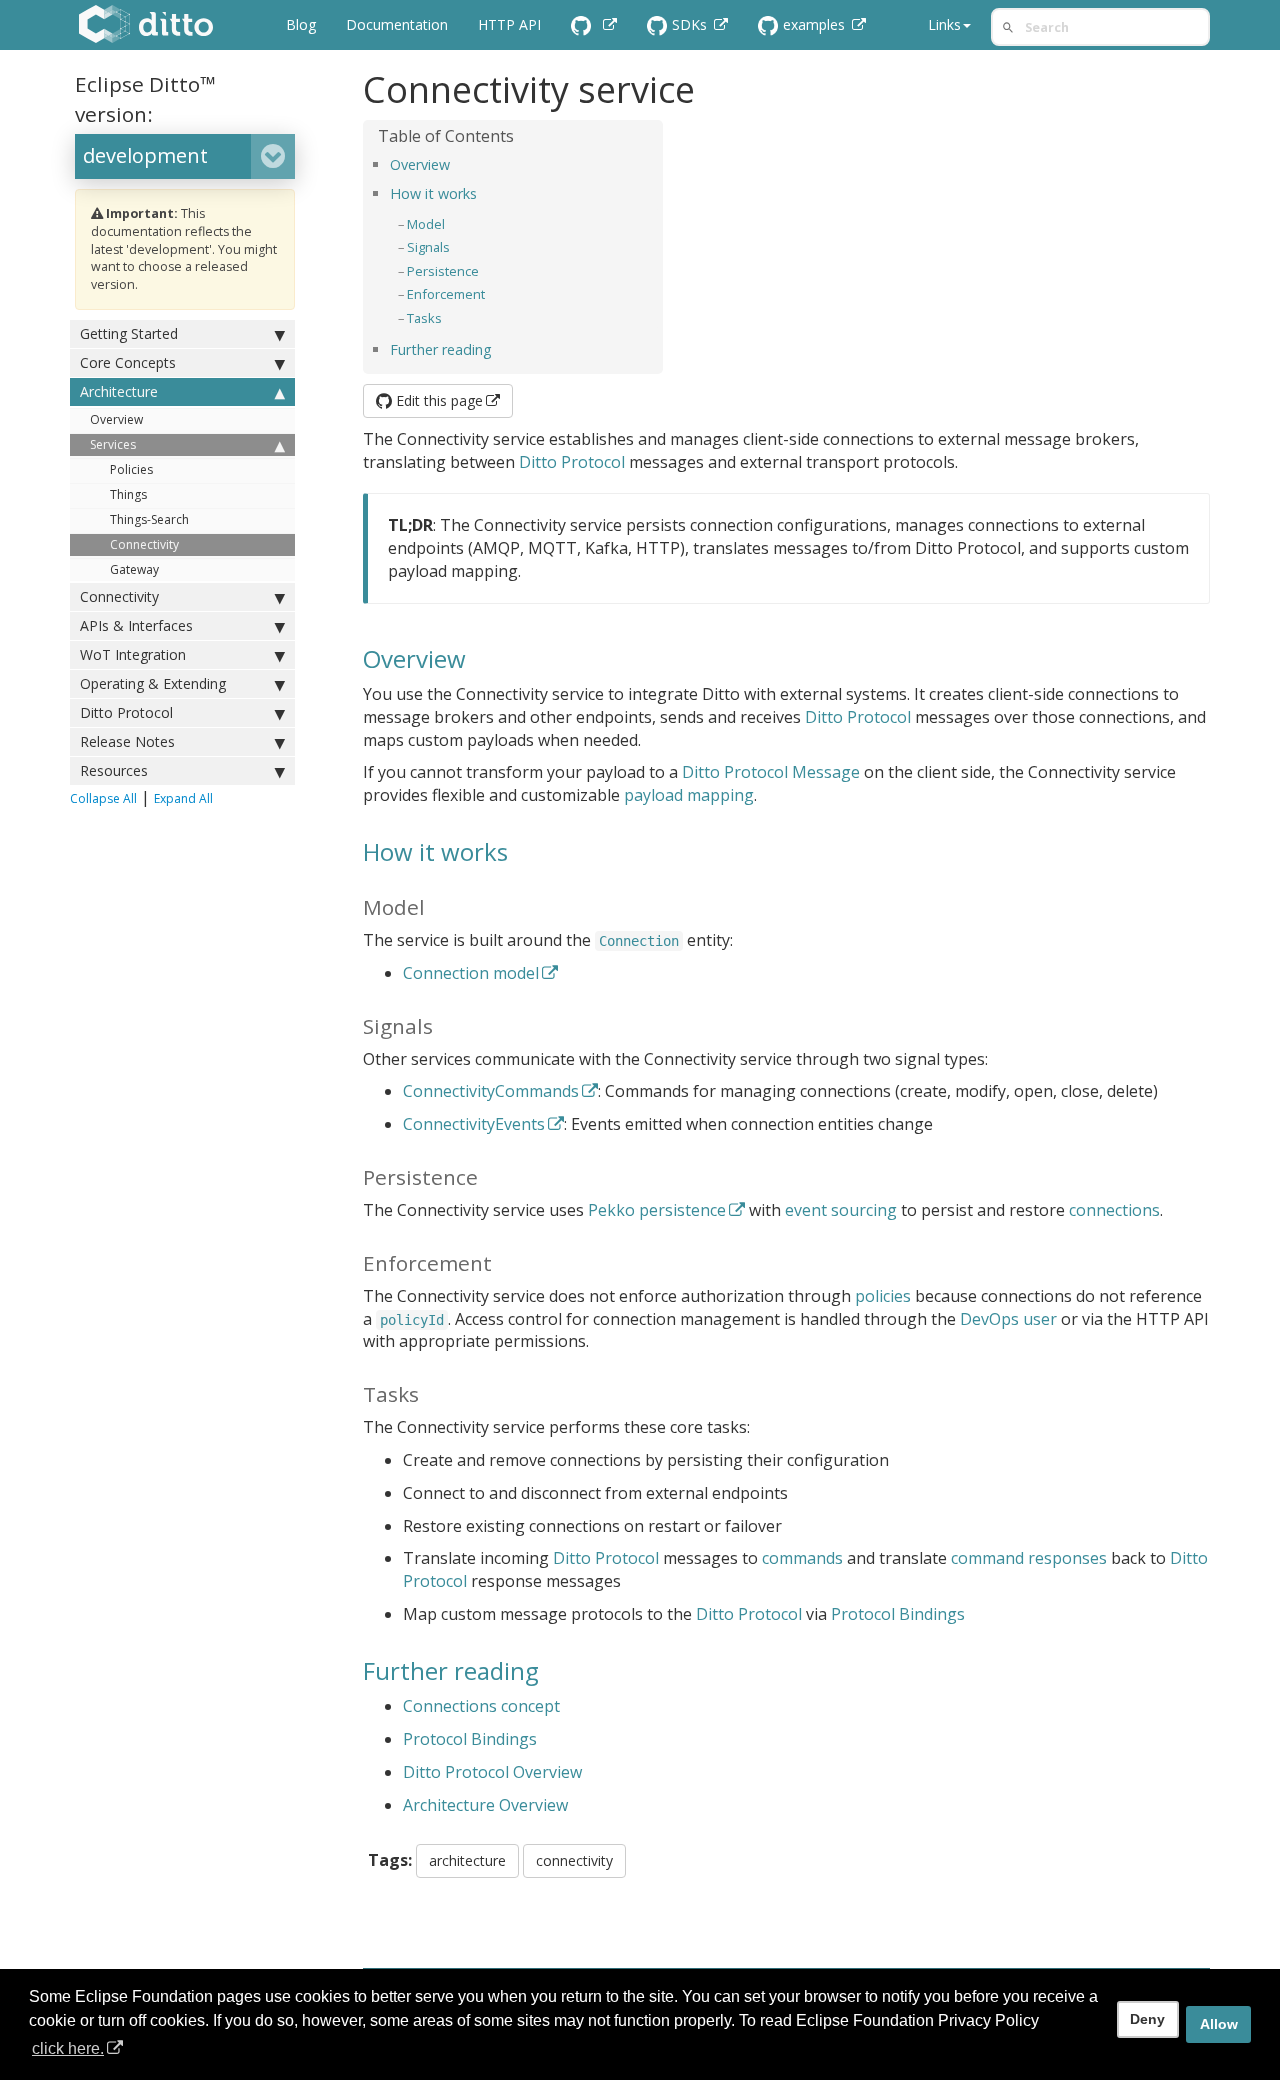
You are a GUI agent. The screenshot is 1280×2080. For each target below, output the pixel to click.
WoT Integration (133, 654)
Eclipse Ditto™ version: (145, 99)
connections (1114, 1210)
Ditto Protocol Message (771, 772)
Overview (116, 419)
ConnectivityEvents (474, 1124)
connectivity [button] (574, 1860)
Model (426, 224)
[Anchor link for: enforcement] (491, 293)
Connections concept (481, 1706)
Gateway (134, 569)
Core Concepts (128, 362)
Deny (1147, 2019)
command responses (1029, 1558)
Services (113, 444)
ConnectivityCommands (491, 1091)
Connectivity (144, 544)
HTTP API (509, 24)
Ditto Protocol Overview (492, 1772)
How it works (433, 193)
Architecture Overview (485, 1805)
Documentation (397, 24)
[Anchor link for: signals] (456, 246)
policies (883, 1296)
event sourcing (841, 1210)
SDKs (691, 24)
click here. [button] (68, 2048)
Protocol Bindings (898, 1614)
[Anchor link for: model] (451, 223)
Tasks (424, 318)
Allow (1219, 2024)
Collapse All (103, 798)
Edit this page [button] (437, 400)
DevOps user (1008, 1319)
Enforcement (446, 294)
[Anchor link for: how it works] (484, 192)
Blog (301, 24)
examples (816, 24)
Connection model (471, 973)
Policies (131, 469)
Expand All (183, 798)
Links (944, 24)
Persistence (443, 271)
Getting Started (129, 333)
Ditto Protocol (126, 712)
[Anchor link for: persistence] (485, 270)
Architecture (119, 391)
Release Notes (127, 741)
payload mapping (689, 795)
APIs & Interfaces (136, 625)
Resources (114, 770)
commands (802, 1558)
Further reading (441, 349)
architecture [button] (467, 1860)
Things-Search (149, 519)
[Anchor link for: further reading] (499, 348)
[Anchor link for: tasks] (448, 317)
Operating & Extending (153, 683)
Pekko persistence (657, 1210)
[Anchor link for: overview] (457, 163)
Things (128, 494)
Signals (428, 247)
